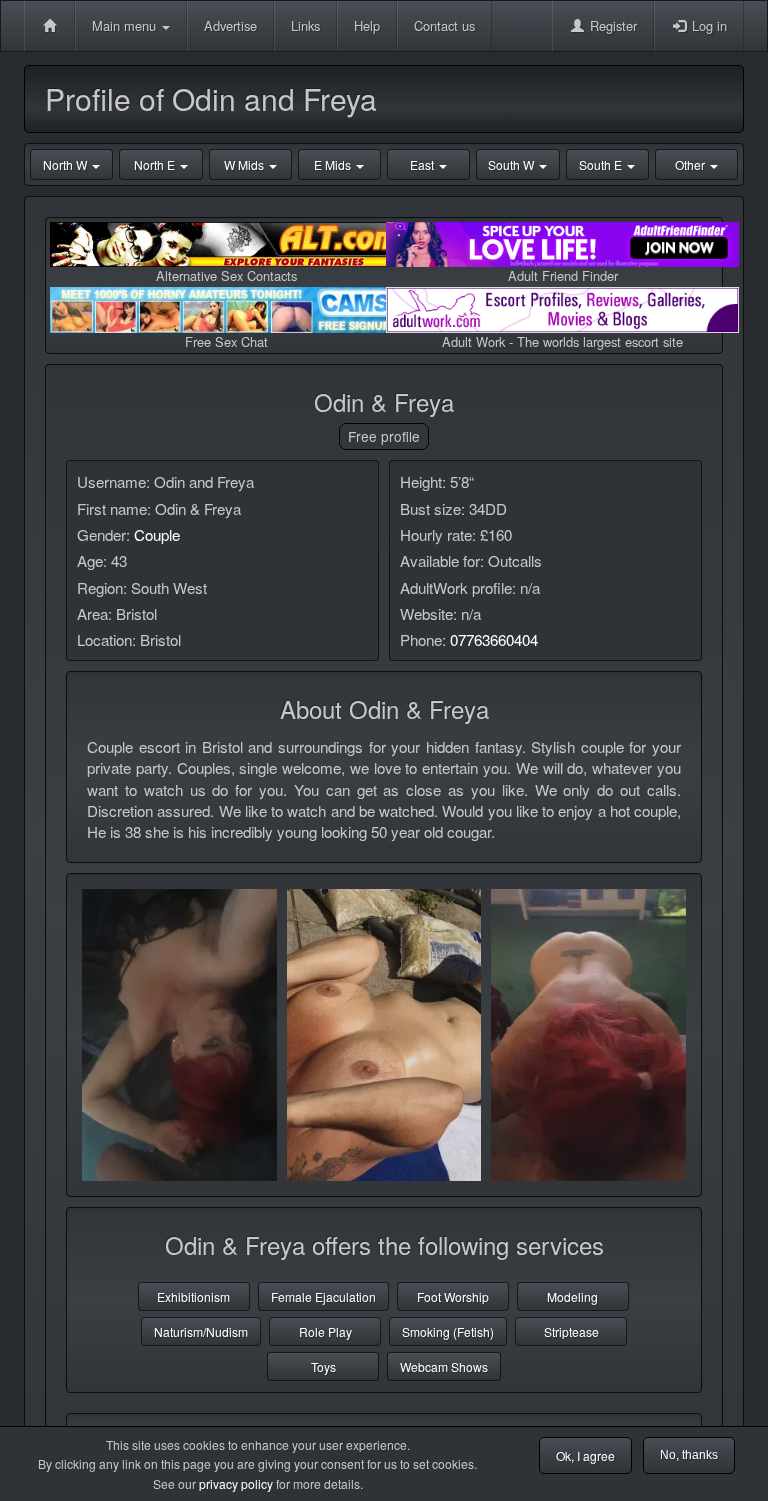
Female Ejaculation (323, 1296)
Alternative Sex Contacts (226, 275)
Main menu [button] (126, 25)
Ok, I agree (585, 1455)
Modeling (572, 1296)
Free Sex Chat (226, 341)
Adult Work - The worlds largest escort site (562, 341)
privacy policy (236, 1483)
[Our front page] (49, 26)
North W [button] (66, 164)
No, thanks (689, 1455)
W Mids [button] (245, 164)
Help (367, 25)
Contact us (444, 25)
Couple (157, 534)
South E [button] (602, 164)
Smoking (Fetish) (448, 1331)
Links (305, 25)
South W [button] (512, 164)
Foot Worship (453, 1296)
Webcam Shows (444, 1366)
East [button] (423, 164)
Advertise (230, 25)
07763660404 (494, 639)
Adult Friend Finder (563, 275)
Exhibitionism (193, 1296)
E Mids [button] (334, 164)
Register (611, 25)
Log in (707, 25)
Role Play (325, 1331)
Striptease (571, 1331)
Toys (323, 1366)
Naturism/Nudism (201, 1331)
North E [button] (156, 164)
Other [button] (691, 164)
